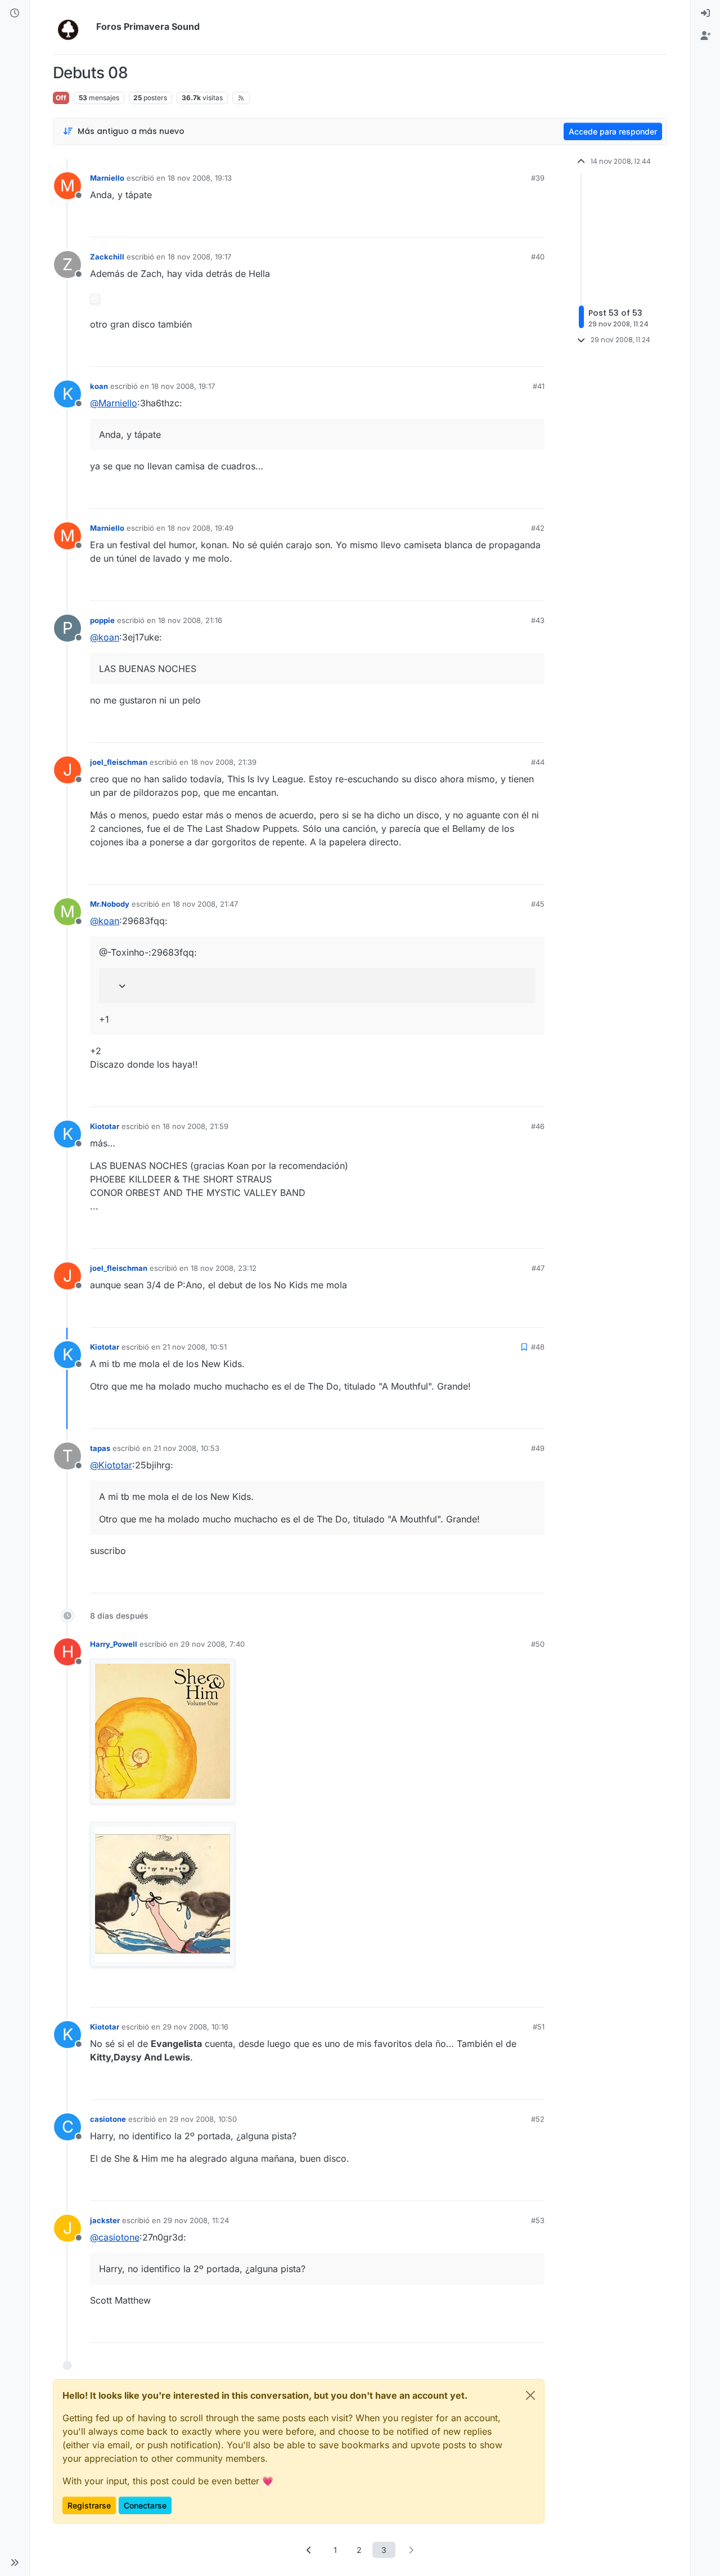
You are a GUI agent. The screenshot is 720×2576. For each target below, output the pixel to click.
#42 (538, 528)
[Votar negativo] (512, 224)
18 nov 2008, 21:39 (224, 762)
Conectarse (145, 2505)
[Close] (530, 2395)
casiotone (108, 2119)
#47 (538, 1268)
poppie (102, 620)
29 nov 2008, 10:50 (203, 2119)
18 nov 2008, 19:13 (200, 178)
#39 (538, 178)
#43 (538, 620)
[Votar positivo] (473, 224)
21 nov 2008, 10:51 (195, 1347)
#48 (538, 1347)
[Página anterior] (309, 2550)
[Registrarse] (705, 36)
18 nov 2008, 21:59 (195, 1126)
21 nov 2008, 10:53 (186, 1448)
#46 (538, 1126)
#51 (539, 2027)
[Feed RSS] (241, 98)
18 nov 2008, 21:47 (205, 904)
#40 (538, 257)
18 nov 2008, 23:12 (224, 1268)
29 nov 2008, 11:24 (196, 2220)
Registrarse (89, 2505)
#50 (538, 1644)
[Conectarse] (705, 14)
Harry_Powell (114, 1644)
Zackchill (107, 257)
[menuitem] (705, 14)
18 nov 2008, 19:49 (201, 528)
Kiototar (105, 1126)
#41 (539, 386)
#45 (538, 904)
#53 (538, 2220)
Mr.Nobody (110, 904)
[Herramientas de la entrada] (535, 224)
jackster (105, 2220)
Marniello (107, 178)
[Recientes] (15, 14)
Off (61, 98)
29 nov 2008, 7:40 (213, 1644)
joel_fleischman (119, 762)
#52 (538, 2119)
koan (99, 386)
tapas (100, 1448)
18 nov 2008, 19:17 (199, 257)
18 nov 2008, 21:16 (190, 620)
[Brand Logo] (72, 27)
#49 (538, 1448)
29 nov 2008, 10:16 (195, 2027)
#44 (538, 762)
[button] (15, 2562)
